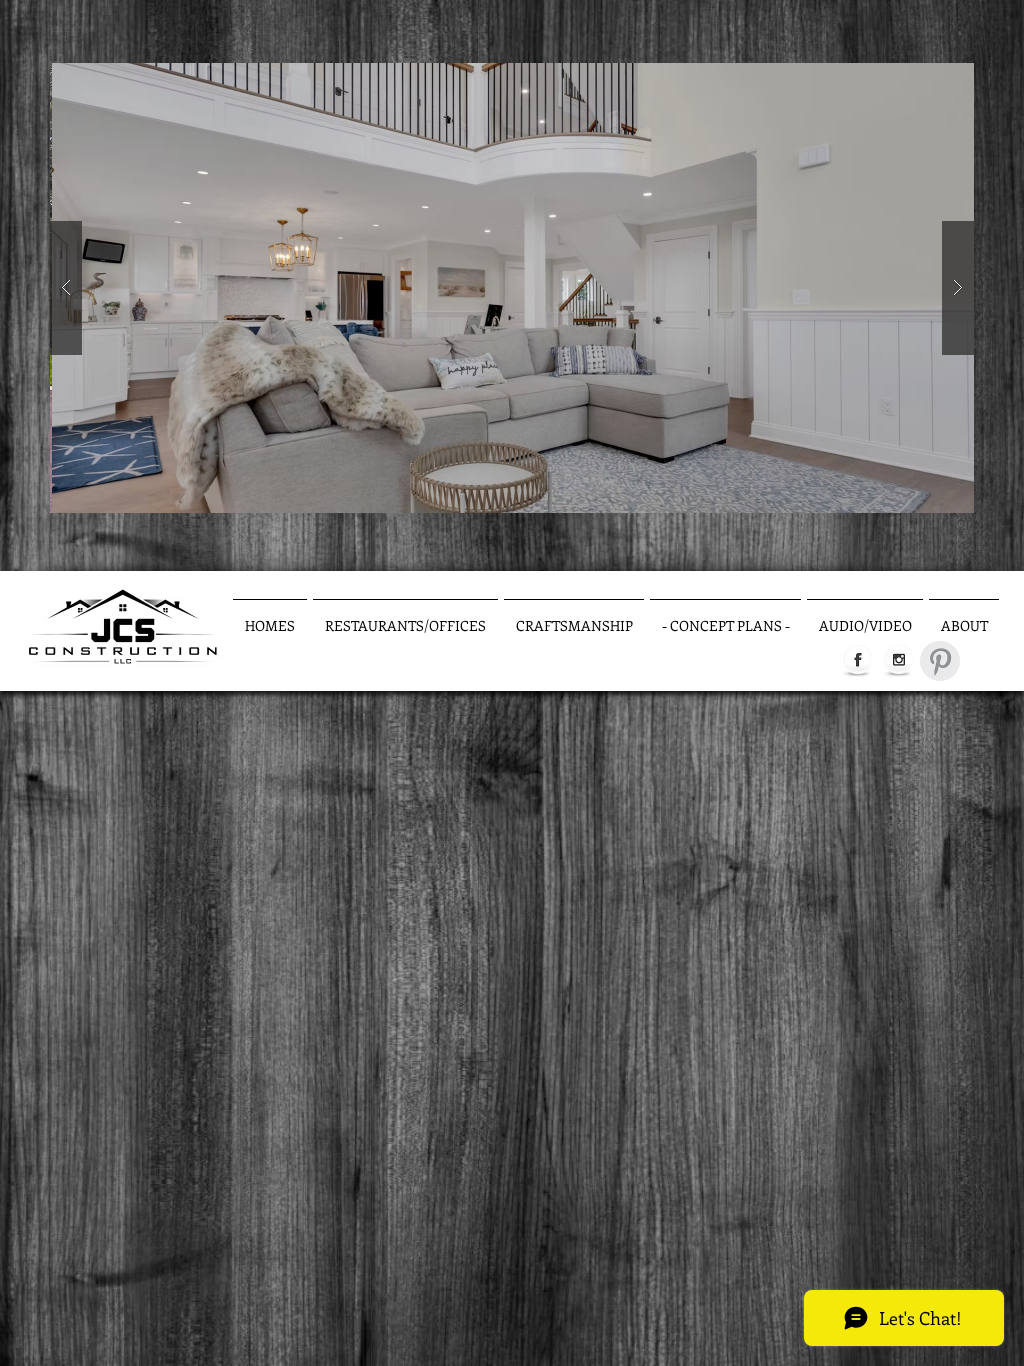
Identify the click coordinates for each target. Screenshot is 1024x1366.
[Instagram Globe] (899, 661)
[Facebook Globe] (858, 661)
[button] (512, 288)
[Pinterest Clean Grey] (940, 661)
